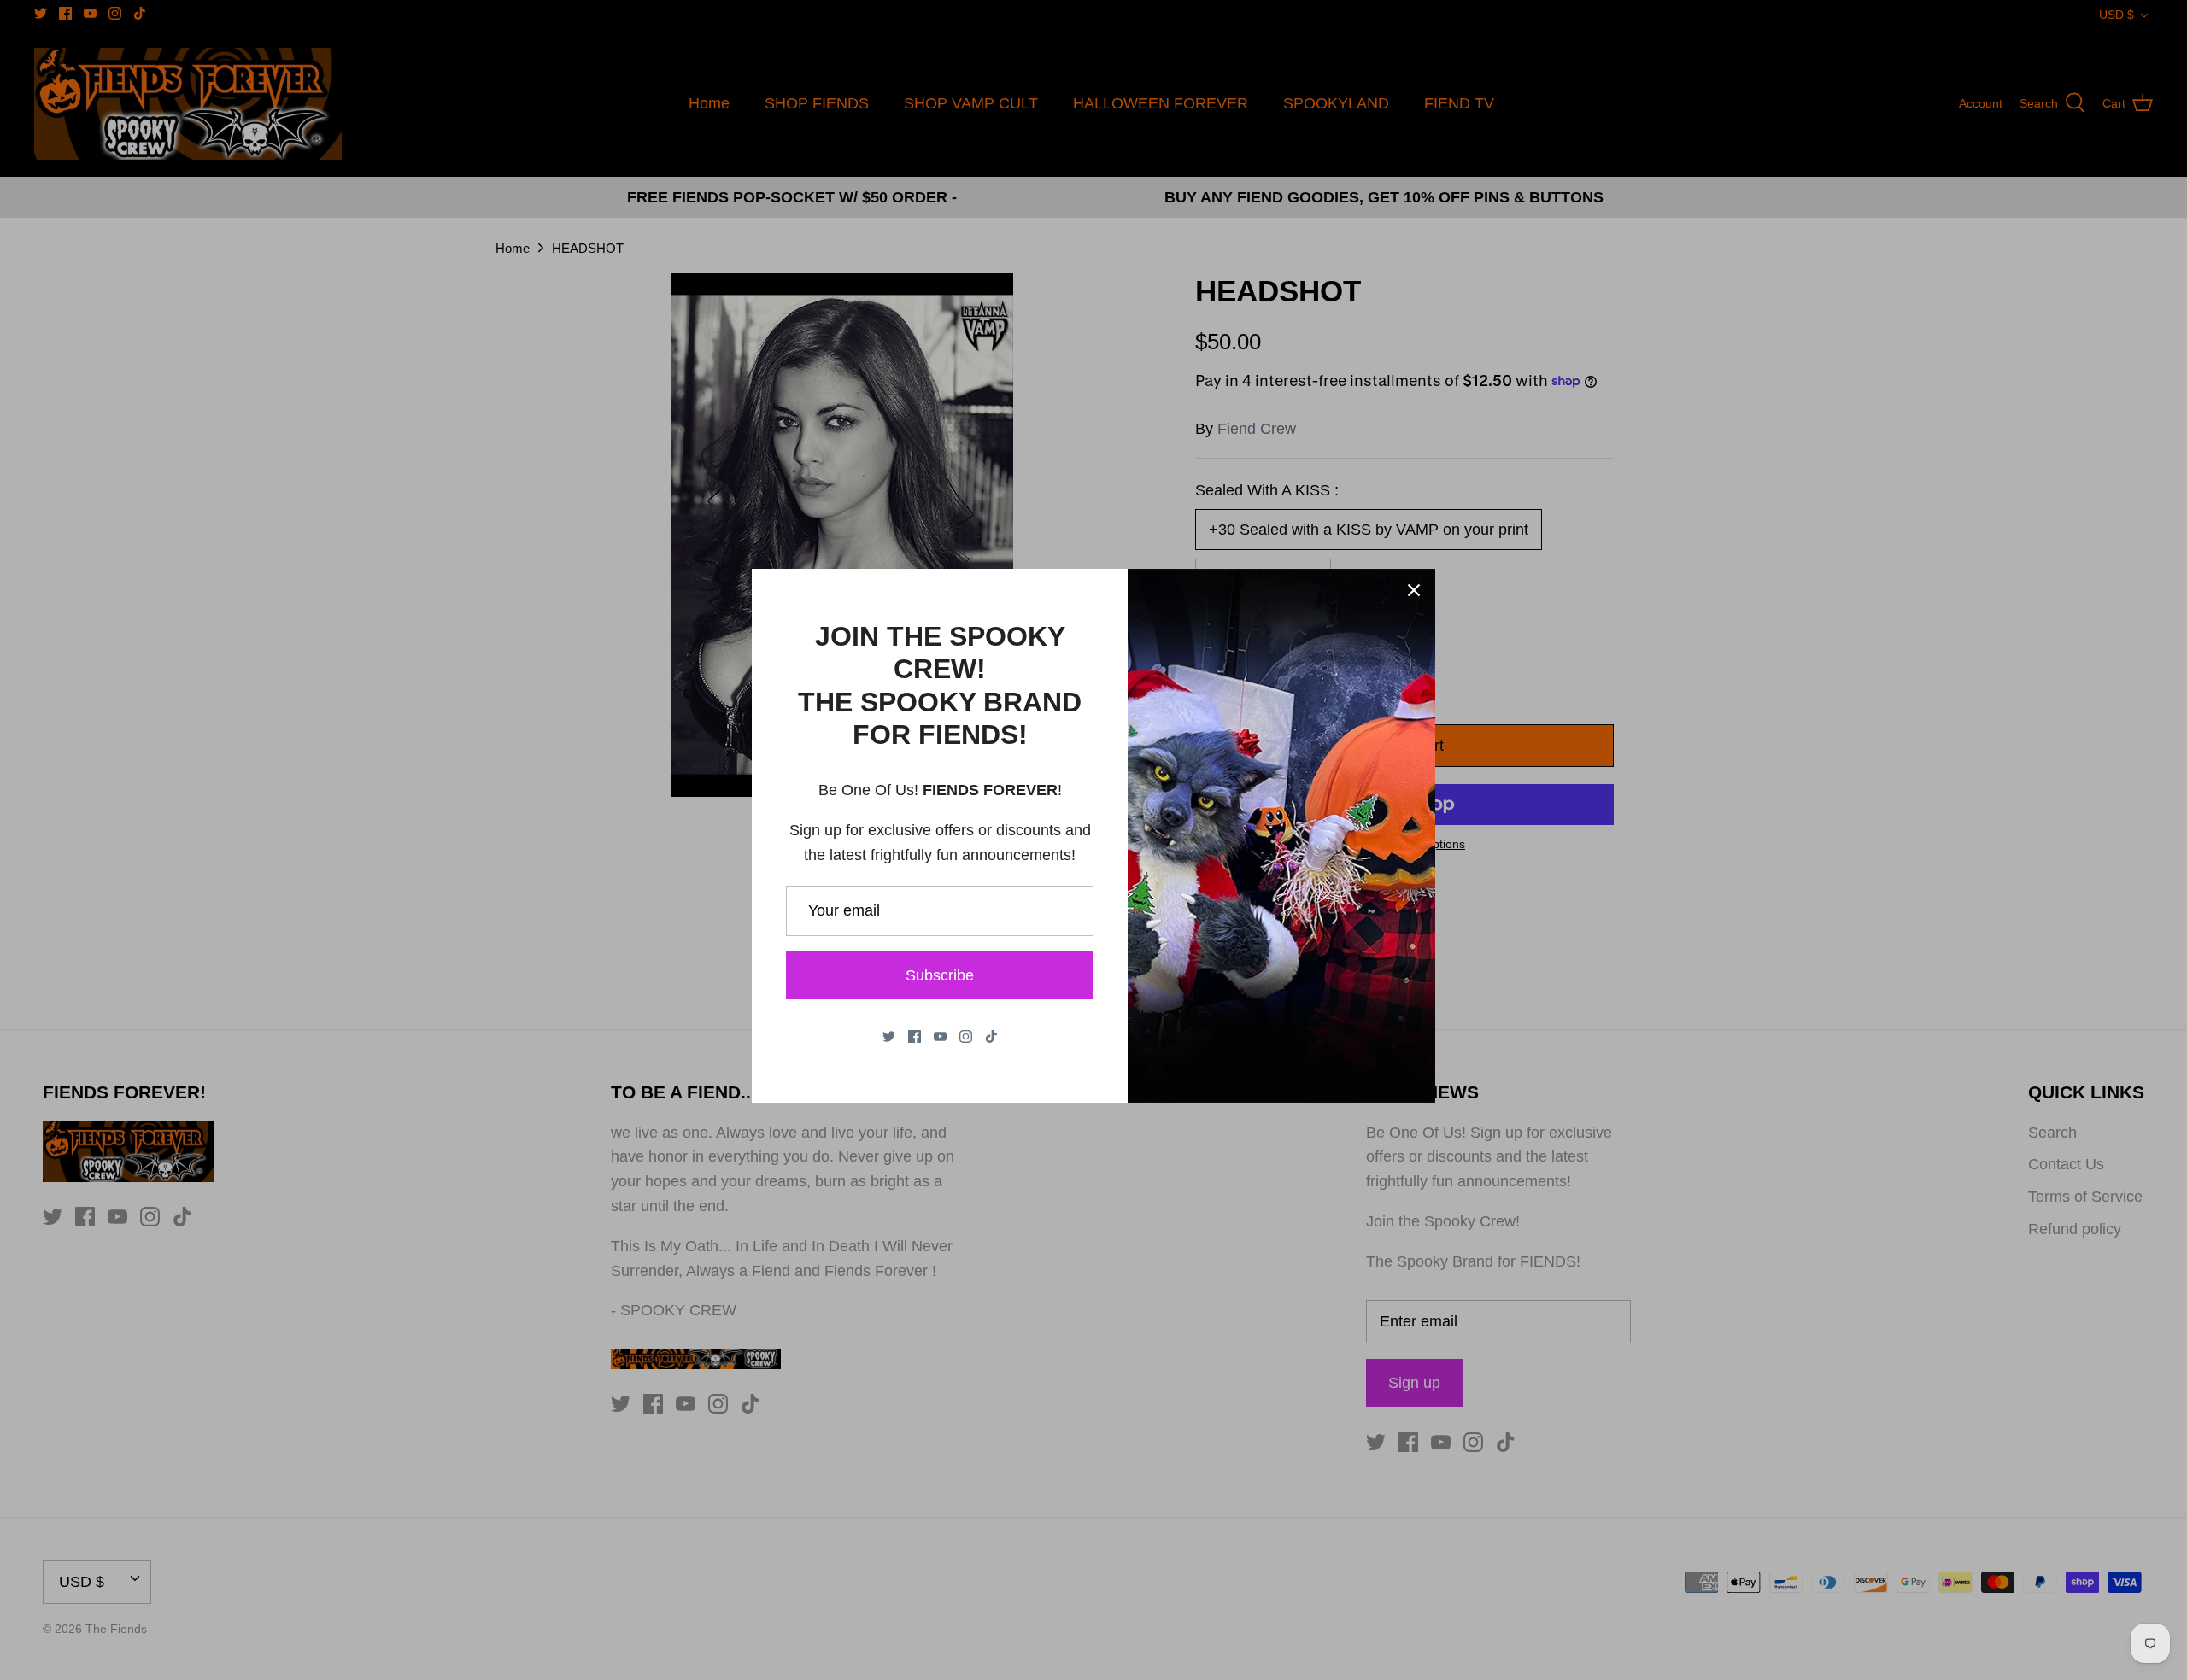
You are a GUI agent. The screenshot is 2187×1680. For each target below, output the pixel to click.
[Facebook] (915, 1036)
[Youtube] (940, 1036)
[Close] (1414, 590)
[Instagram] (966, 1036)
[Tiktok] (991, 1036)
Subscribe (940, 975)
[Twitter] (889, 1036)
